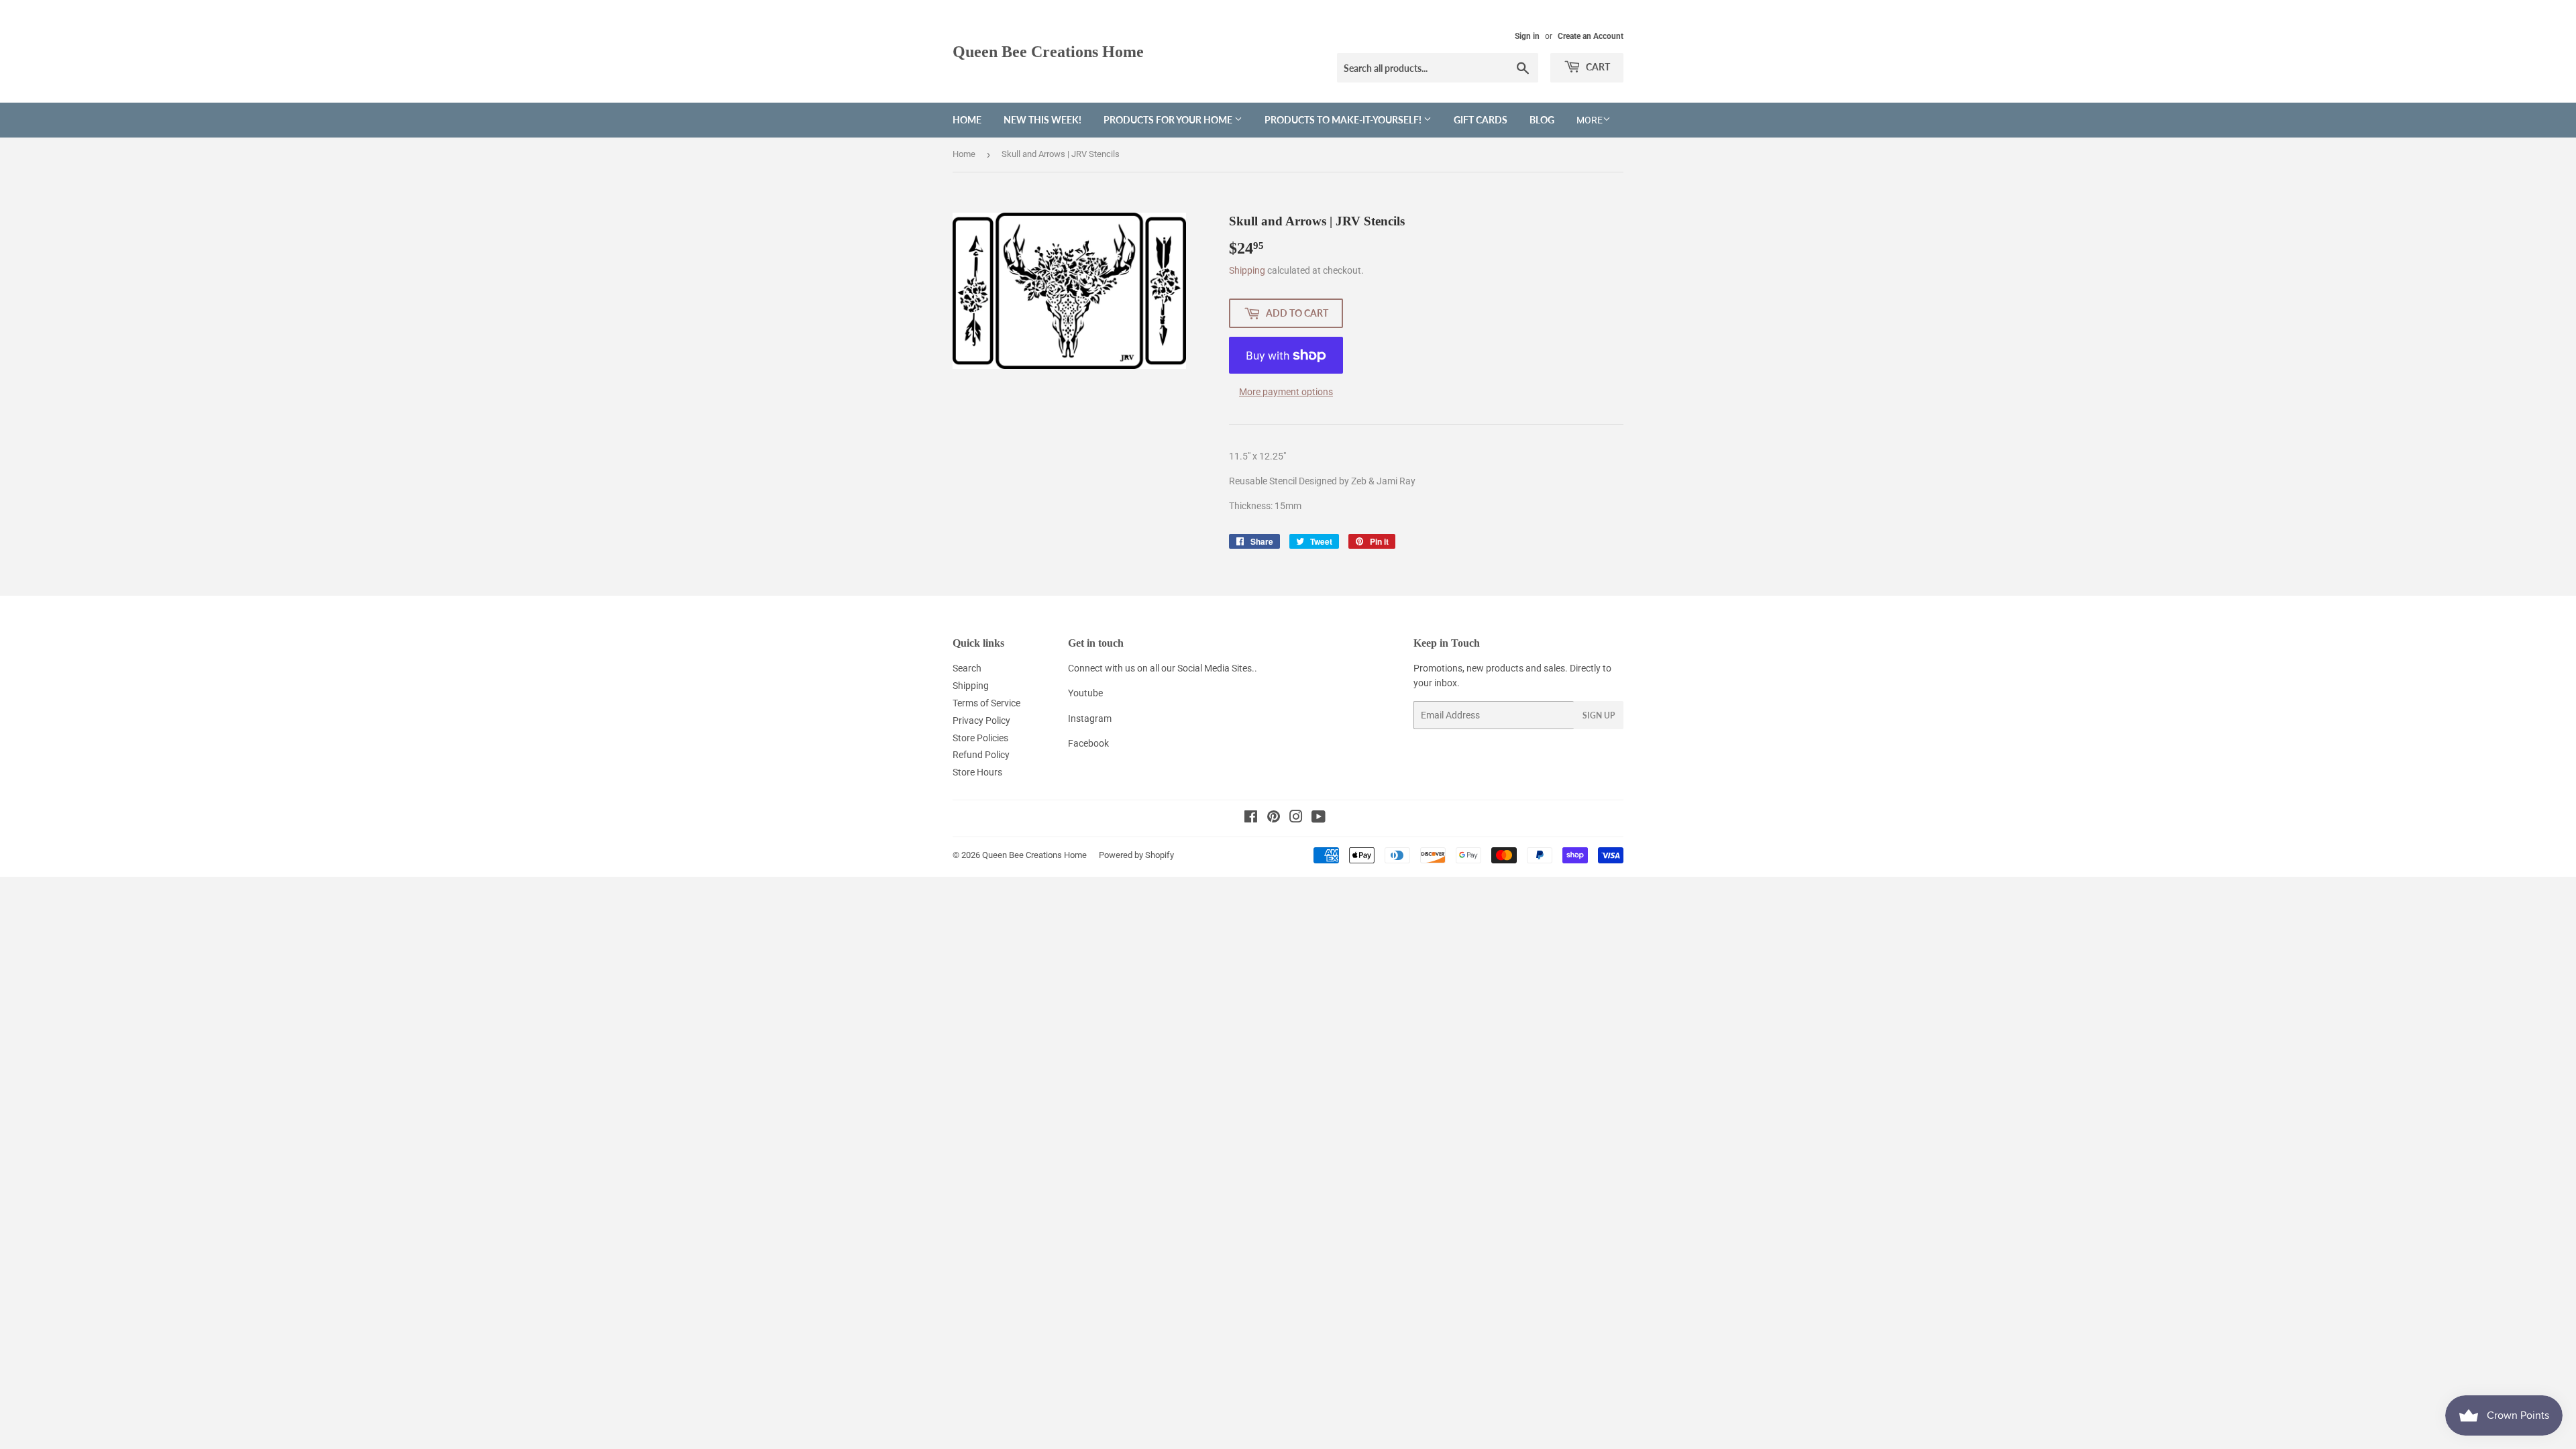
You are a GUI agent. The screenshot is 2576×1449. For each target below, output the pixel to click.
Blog (1542, 120)
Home (967, 120)
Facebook (1088, 743)
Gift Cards (1481, 120)
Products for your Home (1169, 120)
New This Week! (1042, 120)
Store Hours (977, 772)
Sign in (1527, 36)
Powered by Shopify (1136, 855)
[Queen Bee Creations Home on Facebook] (1251, 818)
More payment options (1286, 392)
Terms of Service (986, 703)
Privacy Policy (981, 720)
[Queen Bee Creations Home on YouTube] (1319, 818)
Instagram (1090, 718)
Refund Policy (981, 755)
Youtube (1085, 693)
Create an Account (1591, 36)
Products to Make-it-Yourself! (1344, 120)
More (1590, 120)
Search (967, 668)
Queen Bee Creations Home (1048, 51)
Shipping (1247, 270)
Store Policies (980, 738)
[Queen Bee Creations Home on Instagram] (1296, 818)
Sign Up (1599, 715)
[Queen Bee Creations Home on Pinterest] (1274, 818)
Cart (1597, 67)
